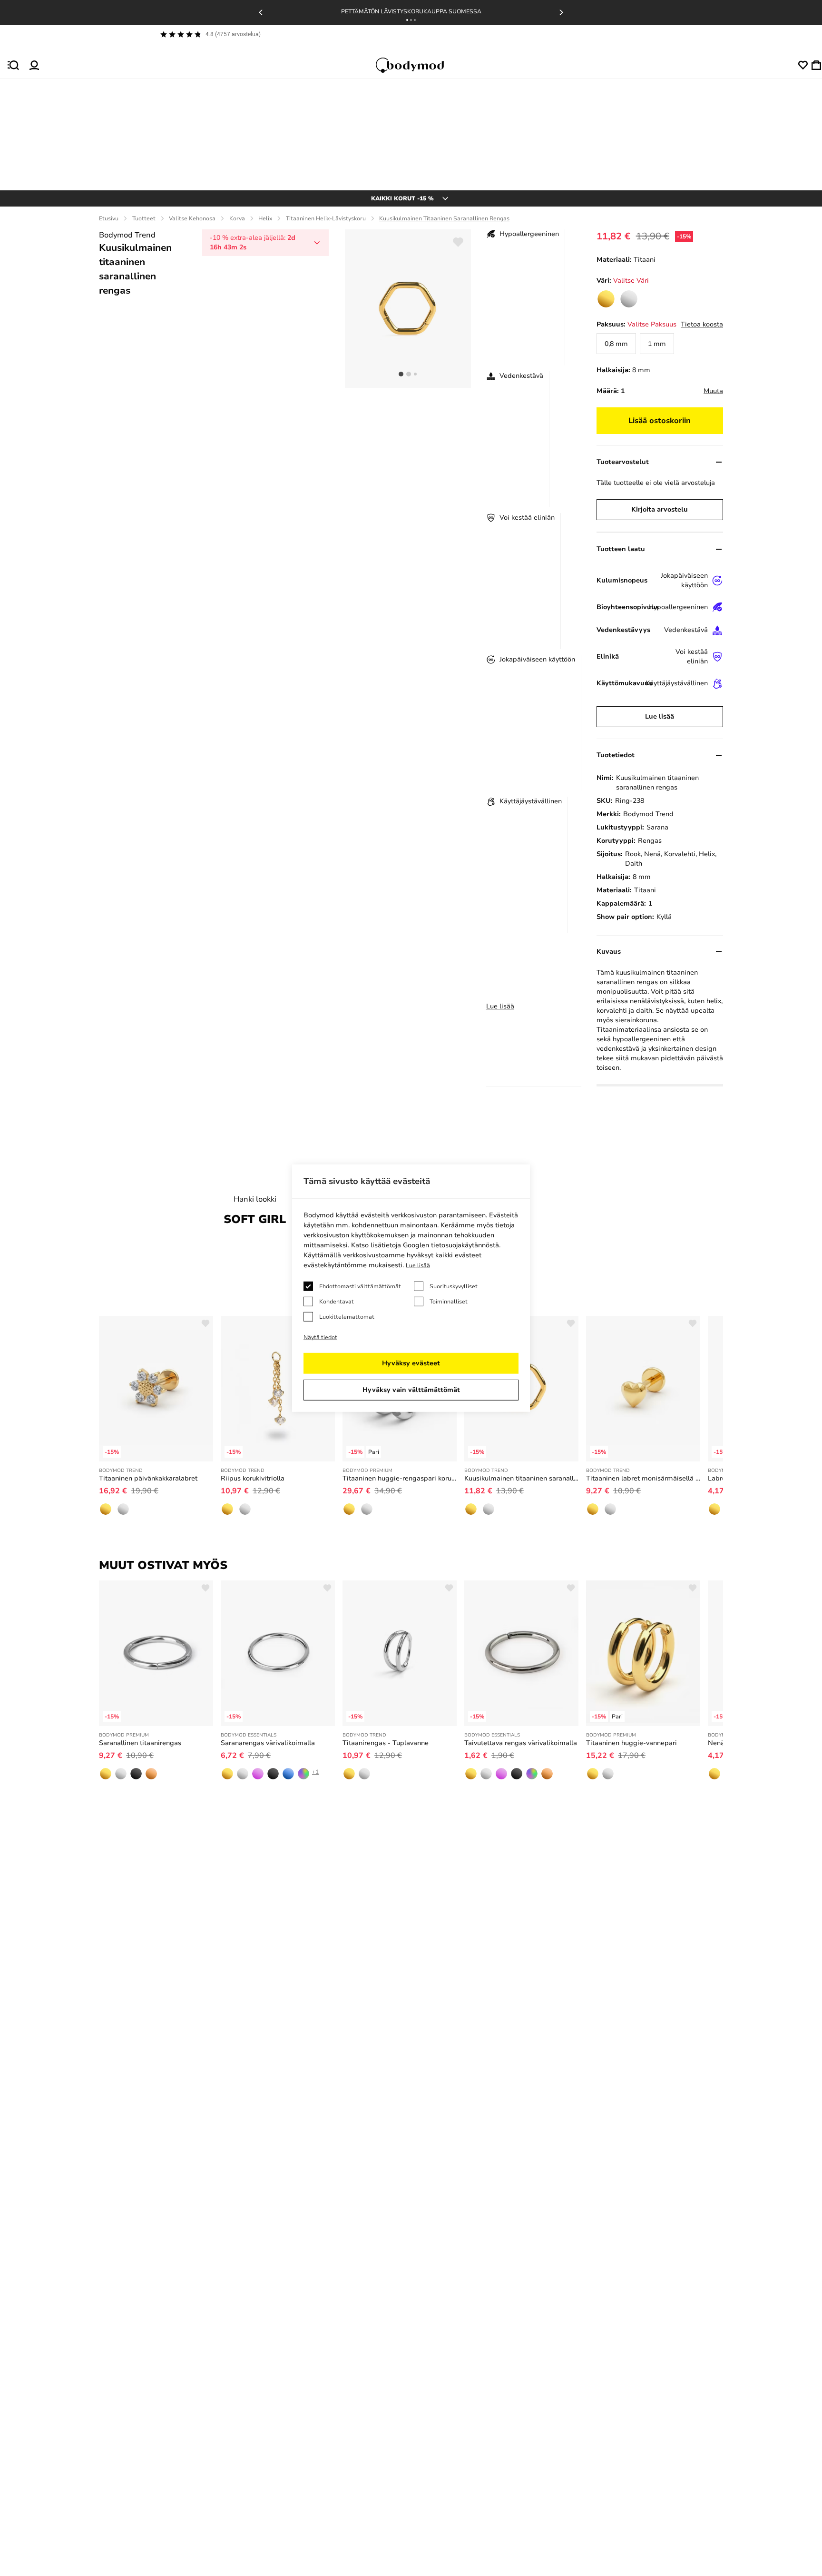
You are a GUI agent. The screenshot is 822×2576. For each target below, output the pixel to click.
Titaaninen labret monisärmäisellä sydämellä (643, 1478)
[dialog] (411, 1288)
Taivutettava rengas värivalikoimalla (521, 1743)
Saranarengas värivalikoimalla (268, 1743)
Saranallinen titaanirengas (140, 1743)
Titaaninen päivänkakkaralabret (148, 1478)
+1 (315, 1772)
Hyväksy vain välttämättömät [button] (411, 1390)
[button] (407, 20)
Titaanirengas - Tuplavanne (386, 1743)
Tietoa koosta (702, 324)
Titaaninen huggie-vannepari (631, 1743)
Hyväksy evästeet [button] (411, 1363)
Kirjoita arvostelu (660, 509)
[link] (606, 299)
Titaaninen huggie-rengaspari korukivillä (400, 1478)
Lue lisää (500, 1006)
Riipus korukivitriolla (253, 1478)
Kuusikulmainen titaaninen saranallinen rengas (521, 1478)
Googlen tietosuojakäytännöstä (451, 1245)
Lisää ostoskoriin (660, 421)
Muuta (713, 391)
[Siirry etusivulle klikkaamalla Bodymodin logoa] (419, 65)
